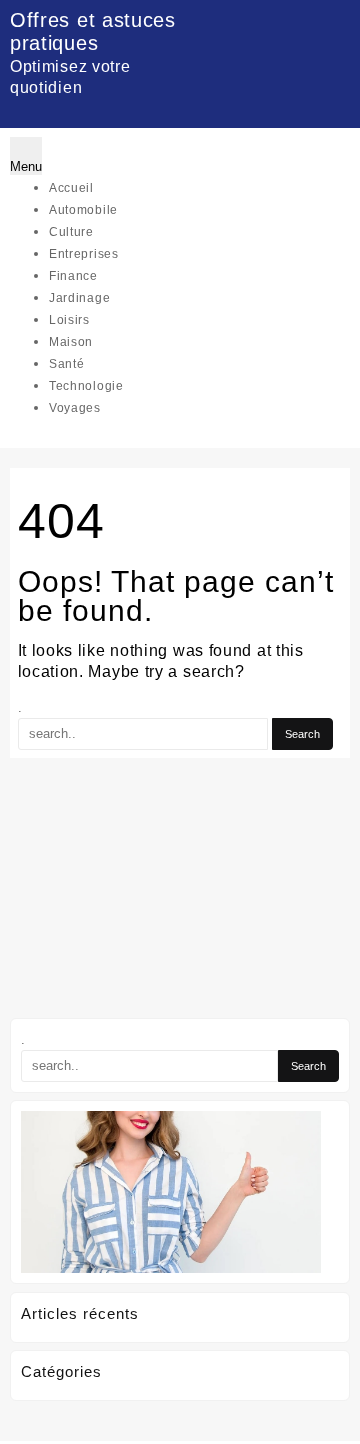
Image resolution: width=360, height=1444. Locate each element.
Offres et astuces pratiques (93, 31)
